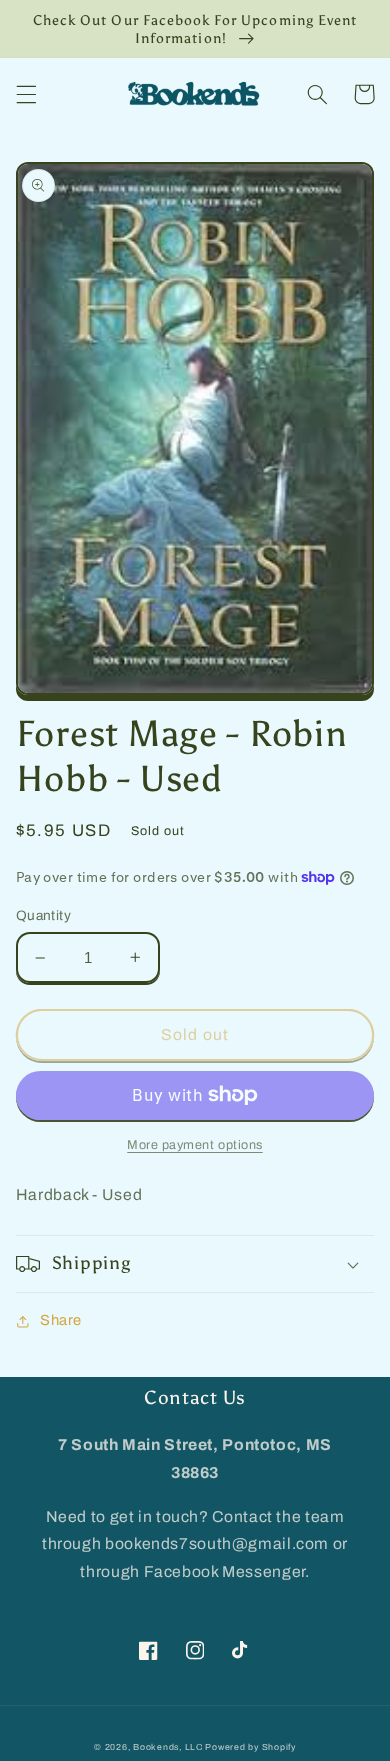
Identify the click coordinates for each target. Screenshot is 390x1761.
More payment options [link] (195, 1145)
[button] (26, 94)
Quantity (43, 915)
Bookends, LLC (168, 1747)
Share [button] (61, 1320)
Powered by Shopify (250, 1747)
